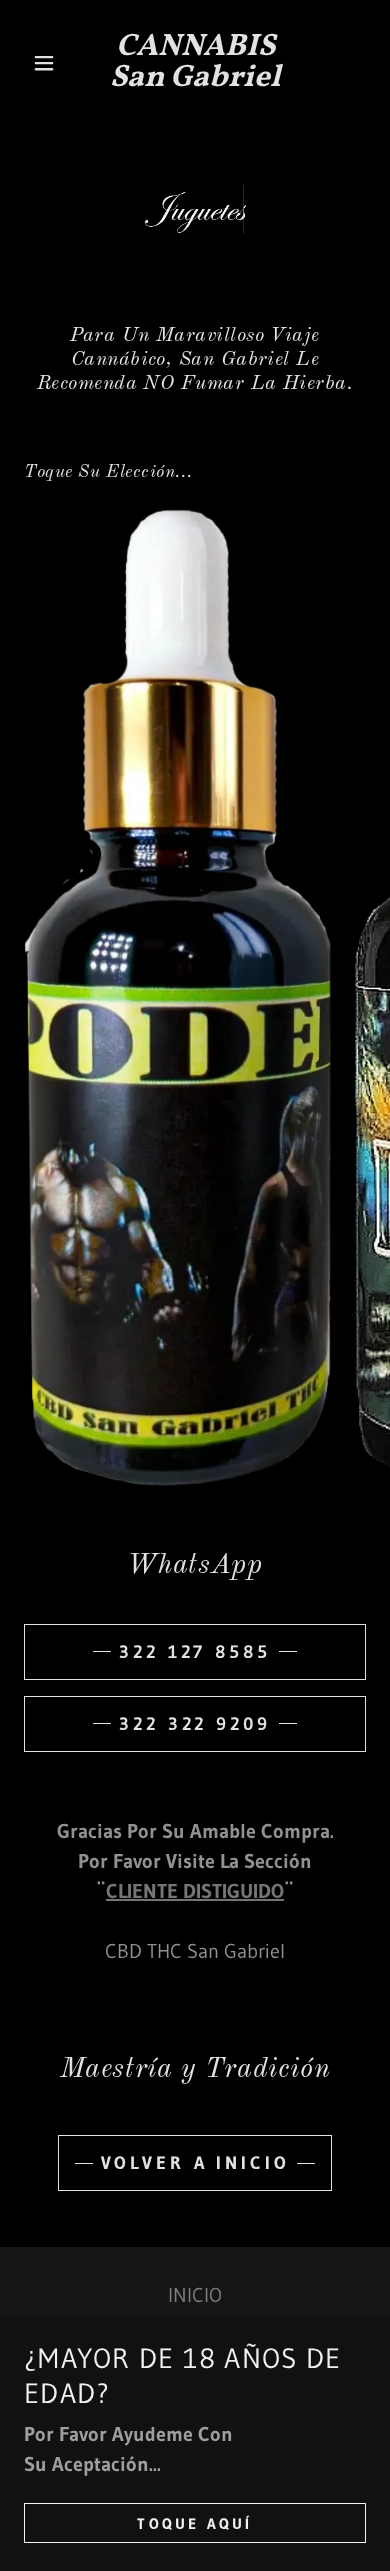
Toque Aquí (194, 2523)
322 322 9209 (194, 1724)
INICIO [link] (195, 2295)
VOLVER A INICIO (195, 2163)
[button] (49, 63)
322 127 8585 (194, 1652)
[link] (194, 63)
